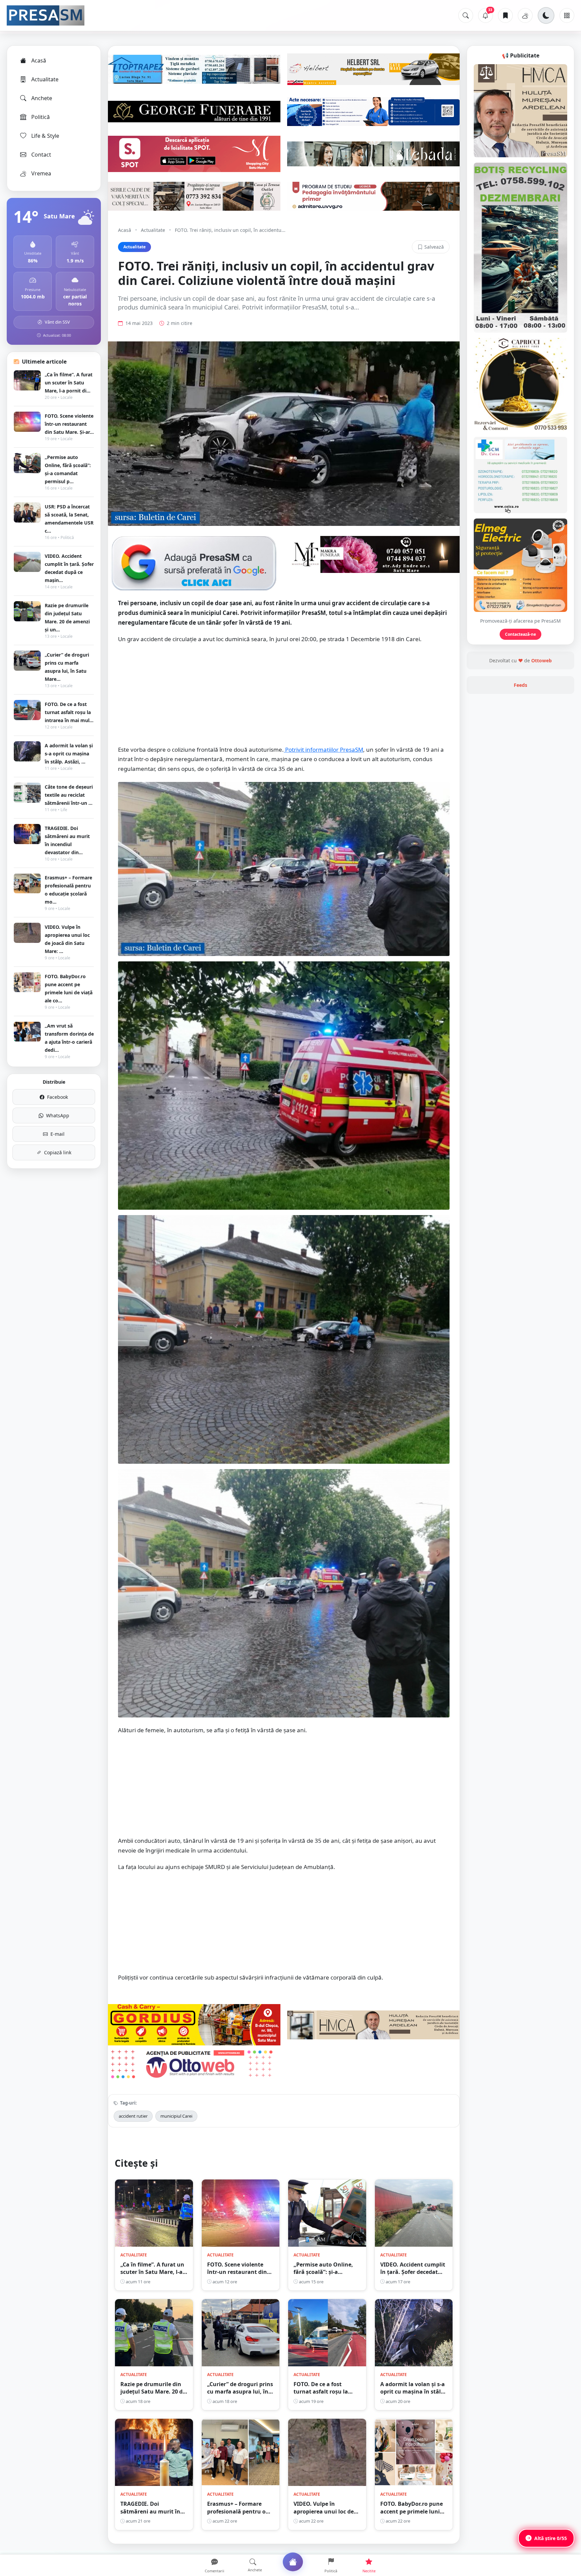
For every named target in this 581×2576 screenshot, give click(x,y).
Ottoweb (541, 660)
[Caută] (466, 15)
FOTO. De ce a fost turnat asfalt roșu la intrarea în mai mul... (69, 712)
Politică (41, 117)
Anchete (42, 98)
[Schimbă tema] (546, 15)
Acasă (39, 60)
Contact (41, 155)
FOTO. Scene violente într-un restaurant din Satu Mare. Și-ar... (69, 424)
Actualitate (45, 79)
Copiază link (58, 1152)
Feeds (520, 685)
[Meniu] (567, 15)
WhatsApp (58, 1115)
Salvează (434, 247)
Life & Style (45, 136)
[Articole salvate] (505, 15)
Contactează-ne (520, 634)
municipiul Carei (176, 2116)
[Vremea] (525, 15)
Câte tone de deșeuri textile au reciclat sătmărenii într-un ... (69, 795)
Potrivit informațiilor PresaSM (323, 749)
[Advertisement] (284, 698)
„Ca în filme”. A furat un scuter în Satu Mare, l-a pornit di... (69, 383)
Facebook (57, 1097)
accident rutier (133, 2116)
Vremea (41, 173)
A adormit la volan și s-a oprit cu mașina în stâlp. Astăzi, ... (69, 754)
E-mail (57, 1134)
